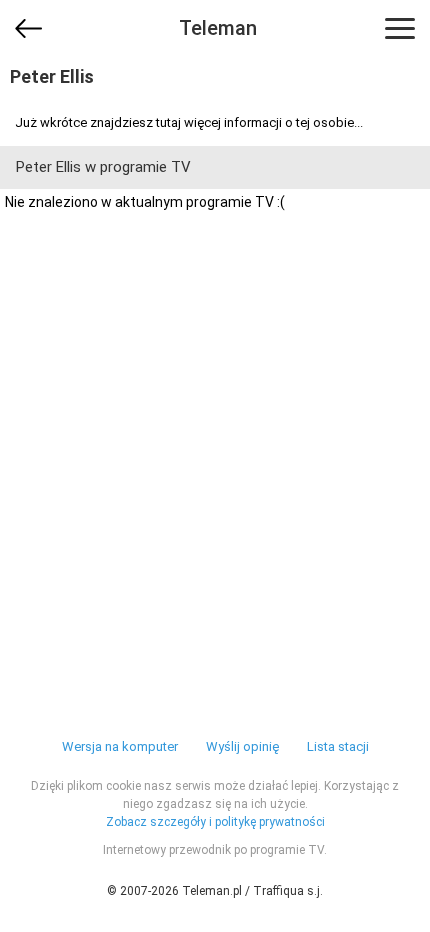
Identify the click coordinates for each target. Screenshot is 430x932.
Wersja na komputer (120, 746)
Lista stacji (338, 746)
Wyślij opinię (242, 746)
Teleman (218, 28)
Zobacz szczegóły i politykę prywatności (215, 822)
